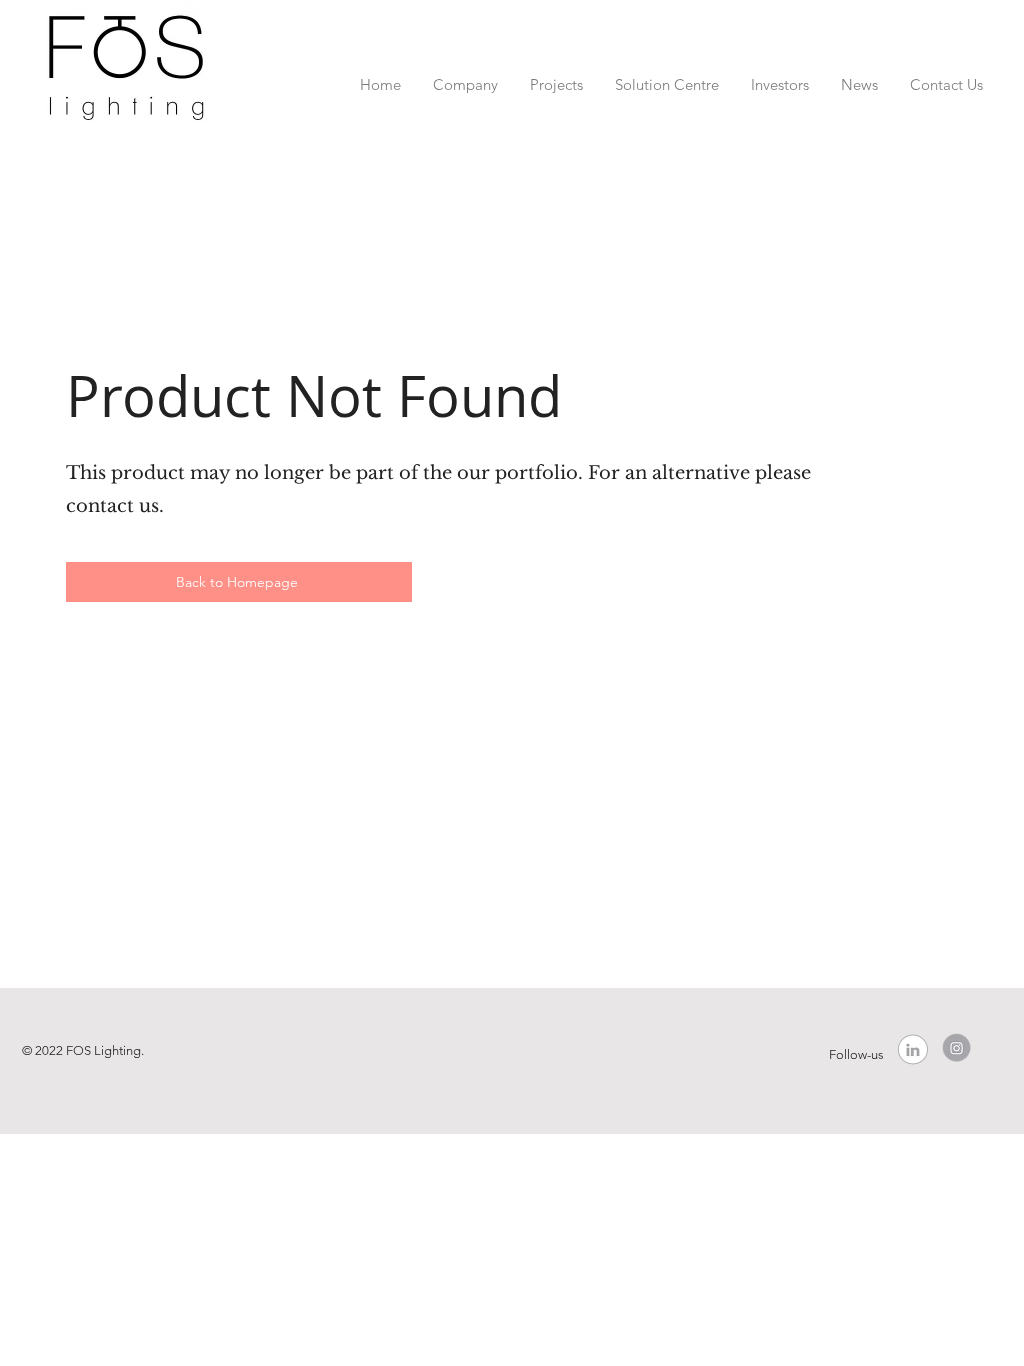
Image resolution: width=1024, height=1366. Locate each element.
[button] (465, 75)
